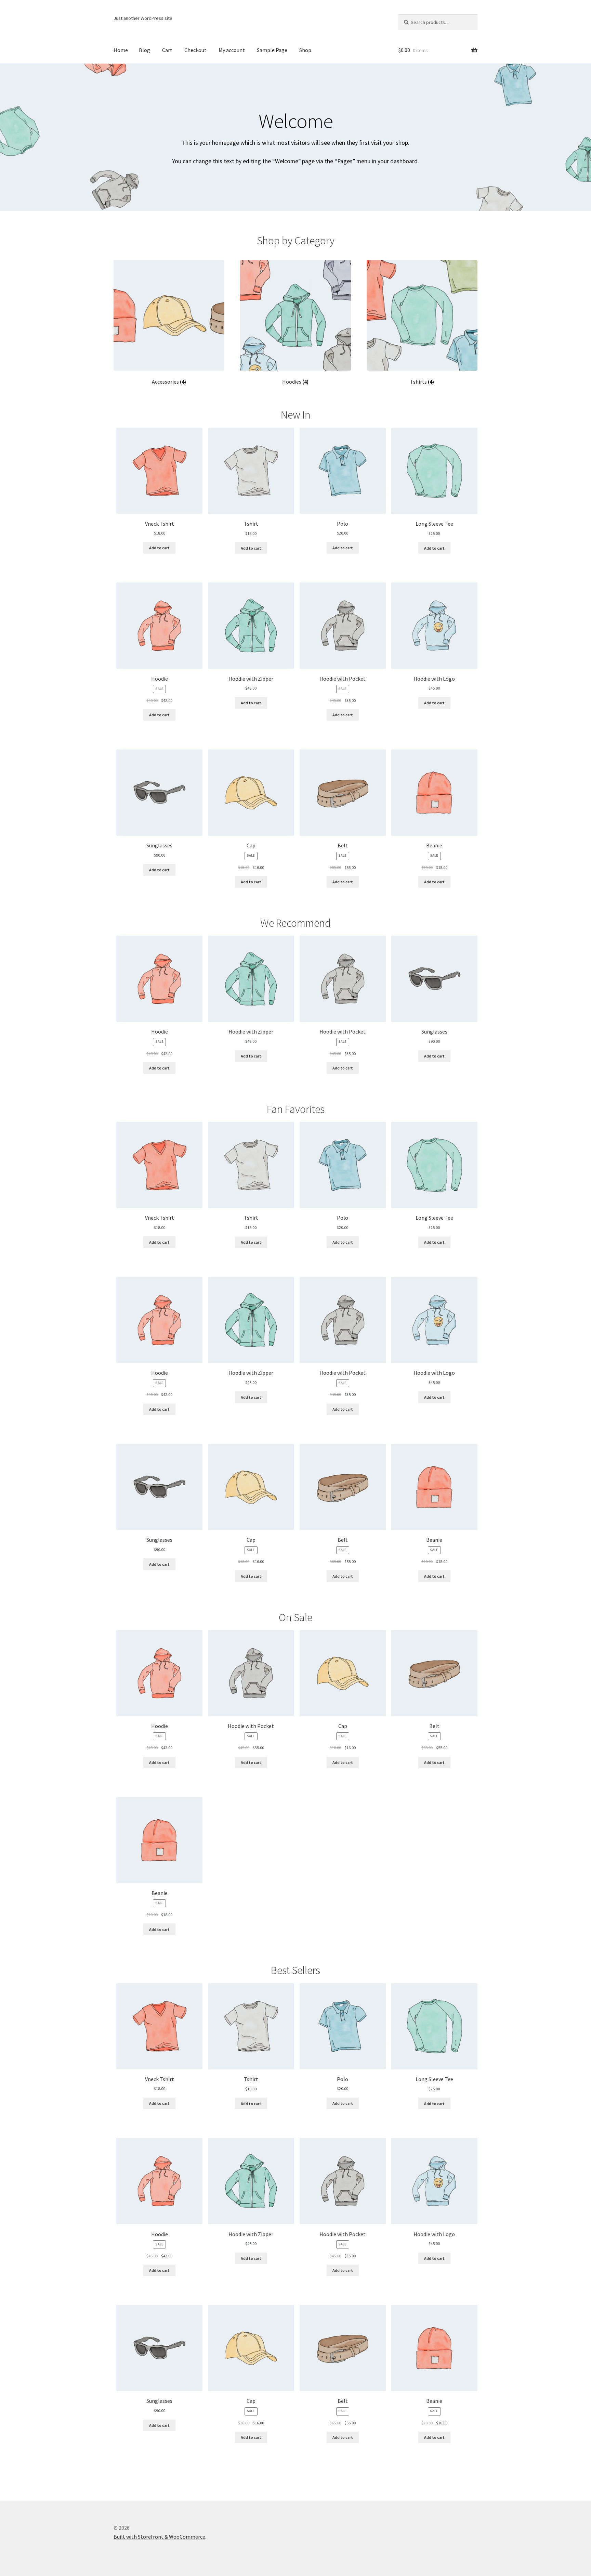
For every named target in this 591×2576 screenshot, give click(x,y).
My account (232, 50)
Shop (305, 50)
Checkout (195, 50)
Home (121, 50)
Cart (167, 50)
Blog (145, 50)
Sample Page (272, 50)
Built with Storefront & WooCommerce (159, 2537)
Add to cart (159, 548)
